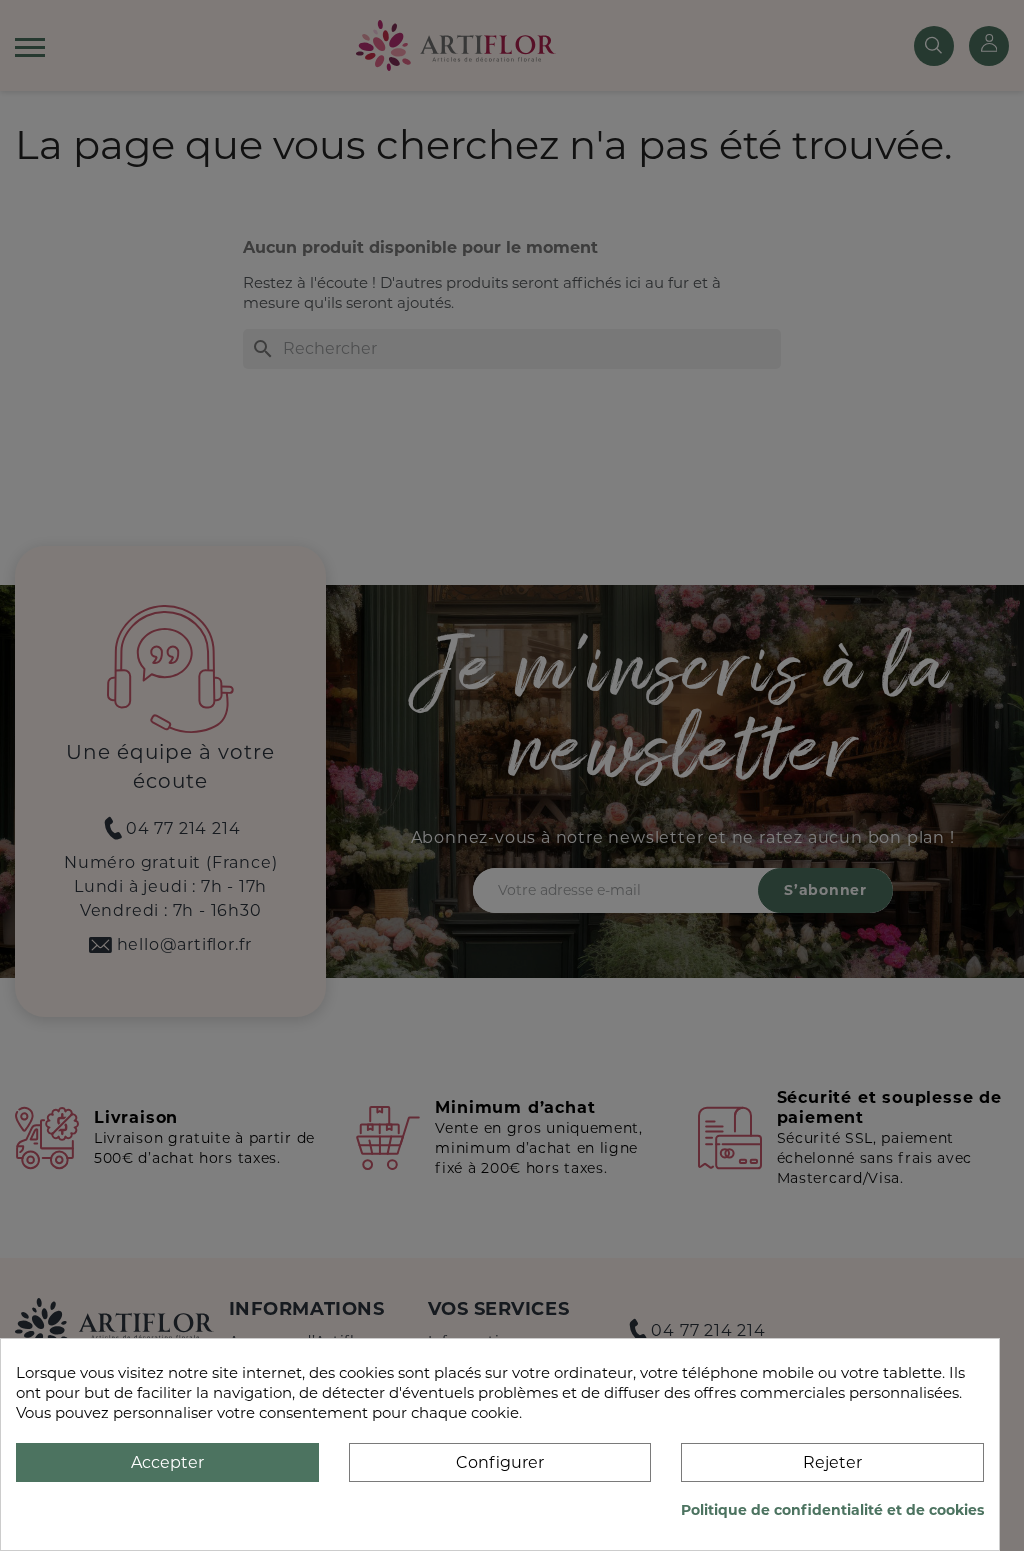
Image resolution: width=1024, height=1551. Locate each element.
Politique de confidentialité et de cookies (832, 1510)
